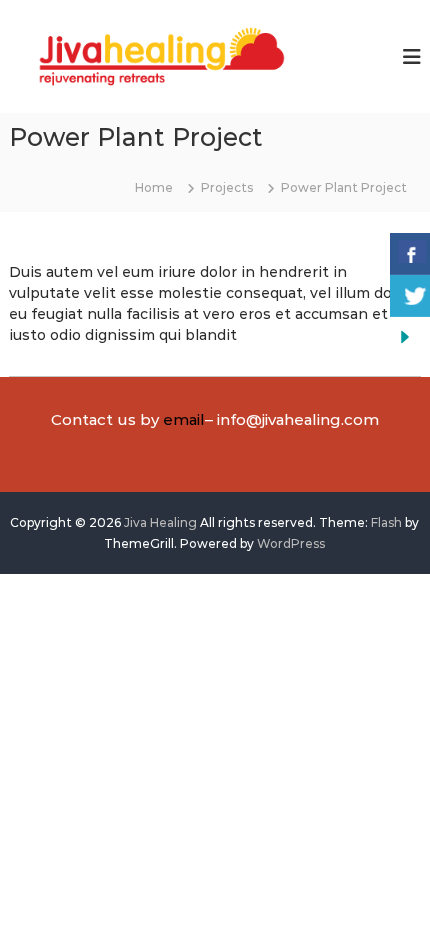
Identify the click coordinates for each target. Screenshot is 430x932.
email (184, 419)
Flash (386, 522)
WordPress (291, 543)
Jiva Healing (160, 522)
